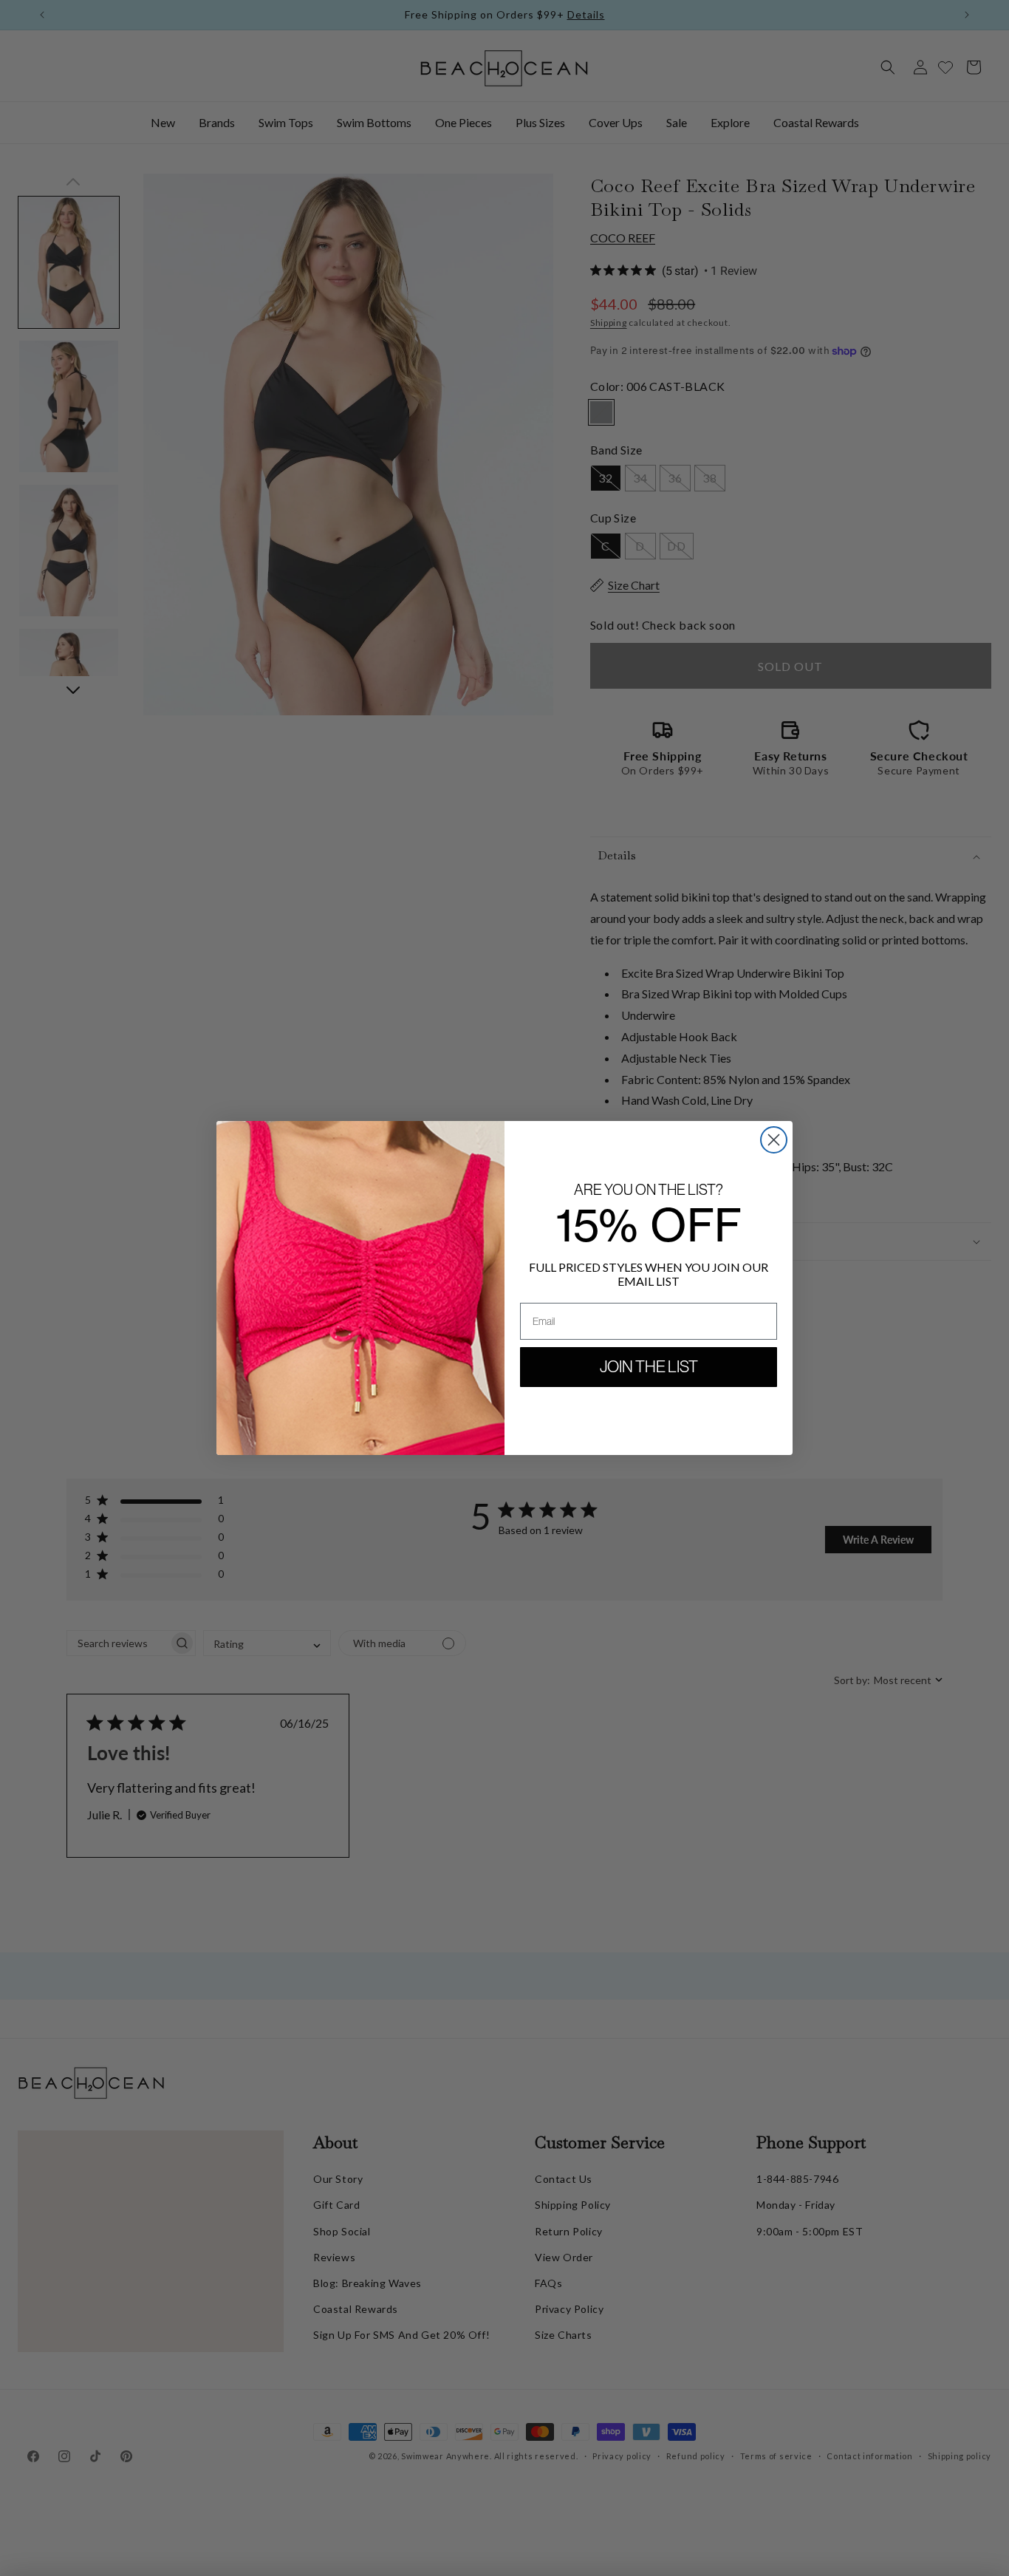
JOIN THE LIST (649, 1367)
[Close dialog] (774, 1140)
